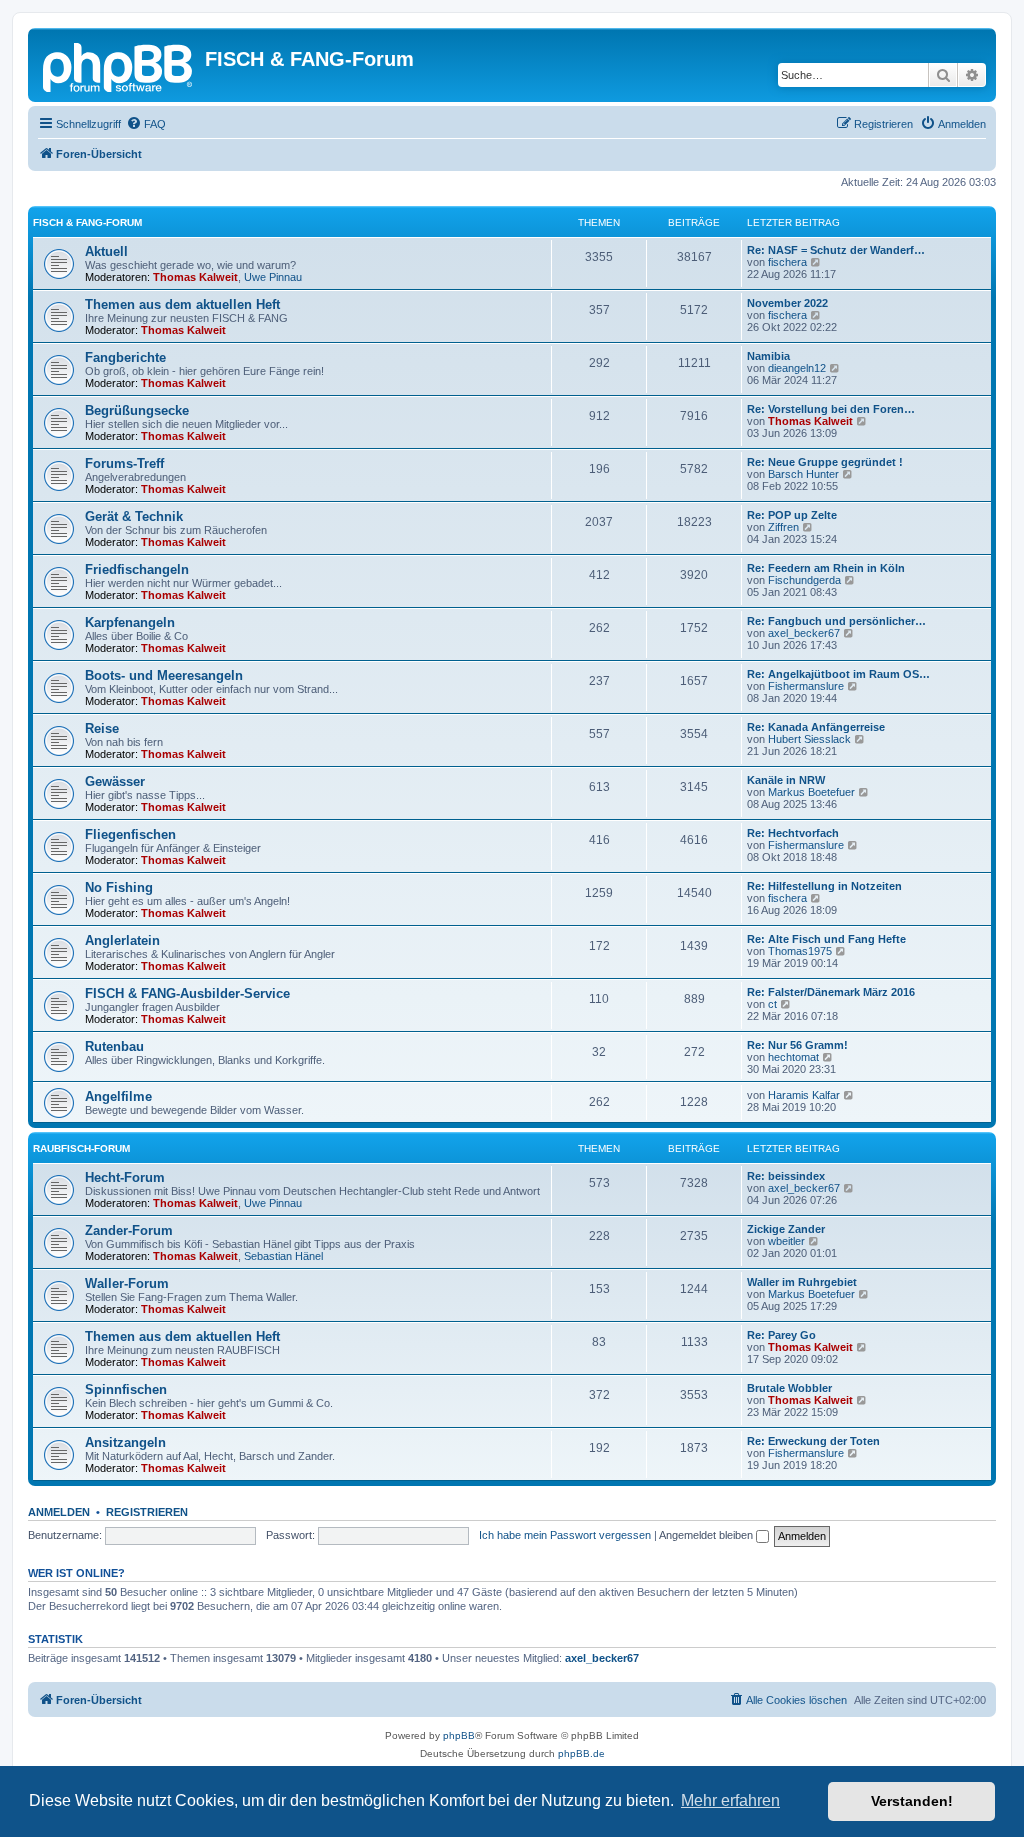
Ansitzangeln (125, 1442)
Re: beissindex (786, 1176)
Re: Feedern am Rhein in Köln (826, 568)
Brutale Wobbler (789, 1388)
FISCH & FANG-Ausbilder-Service (187, 993)
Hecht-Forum (125, 1177)
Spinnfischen (126, 1389)
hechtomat (793, 1057)
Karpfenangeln (130, 622)
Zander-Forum (129, 1230)
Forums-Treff (124, 463)
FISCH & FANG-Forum (87, 222)
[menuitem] (146, 124)
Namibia (768, 356)
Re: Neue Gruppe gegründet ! (825, 462)
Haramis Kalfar (804, 1095)
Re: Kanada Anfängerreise (816, 727)
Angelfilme (118, 1096)
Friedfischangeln (137, 569)
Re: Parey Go (781, 1335)
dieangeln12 (797, 368)
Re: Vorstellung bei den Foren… (831, 409)
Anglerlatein (122, 940)
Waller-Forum (127, 1283)
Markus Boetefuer (811, 792)
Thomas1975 (800, 951)
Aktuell (106, 251)
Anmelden (59, 1512)
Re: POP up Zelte (792, 515)
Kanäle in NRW (786, 780)
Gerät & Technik (134, 516)
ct (772, 1004)
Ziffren (783, 527)
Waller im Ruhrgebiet (802, 1282)
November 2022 (787, 303)
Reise (102, 728)
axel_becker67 (804, 633)
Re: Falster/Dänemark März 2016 (831, 992)
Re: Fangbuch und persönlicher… (836, 621)
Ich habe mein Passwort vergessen (565, 1535)
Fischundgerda (804, 580)
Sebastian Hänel (283, 1256)
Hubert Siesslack (809, 739)
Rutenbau (114, 1046)
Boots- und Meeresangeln (164, 675)
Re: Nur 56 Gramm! (797, 1045)
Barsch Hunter (803, 474)
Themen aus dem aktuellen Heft (182, 304)
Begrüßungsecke (137, 410)
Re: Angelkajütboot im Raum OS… (838, 674)
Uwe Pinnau (273, 277)
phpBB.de (581, 1753)
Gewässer (115, 781)
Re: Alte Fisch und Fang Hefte (826, 939)
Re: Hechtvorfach (793, 833)
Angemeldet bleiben (707, 1535)
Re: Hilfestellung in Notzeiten (824, 886)
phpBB (459, 1735)
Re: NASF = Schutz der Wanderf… (836, 250)
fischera (787, 262)
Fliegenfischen (130, 834)
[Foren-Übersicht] (119, 65)
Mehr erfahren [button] (730, 1800)
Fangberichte (125, 357)
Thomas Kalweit (195, 277)
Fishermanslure (806, 686)
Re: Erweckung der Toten (813, 1441)
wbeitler (786, 1241)
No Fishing (119, 887)
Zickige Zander (786, 1229)
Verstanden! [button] (912, 1801)
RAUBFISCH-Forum (81, 1148)
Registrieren (147, 1512)
